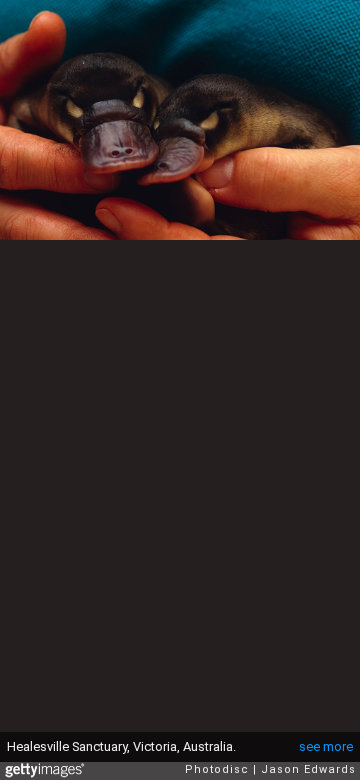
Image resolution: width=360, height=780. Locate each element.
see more (326, 746)
